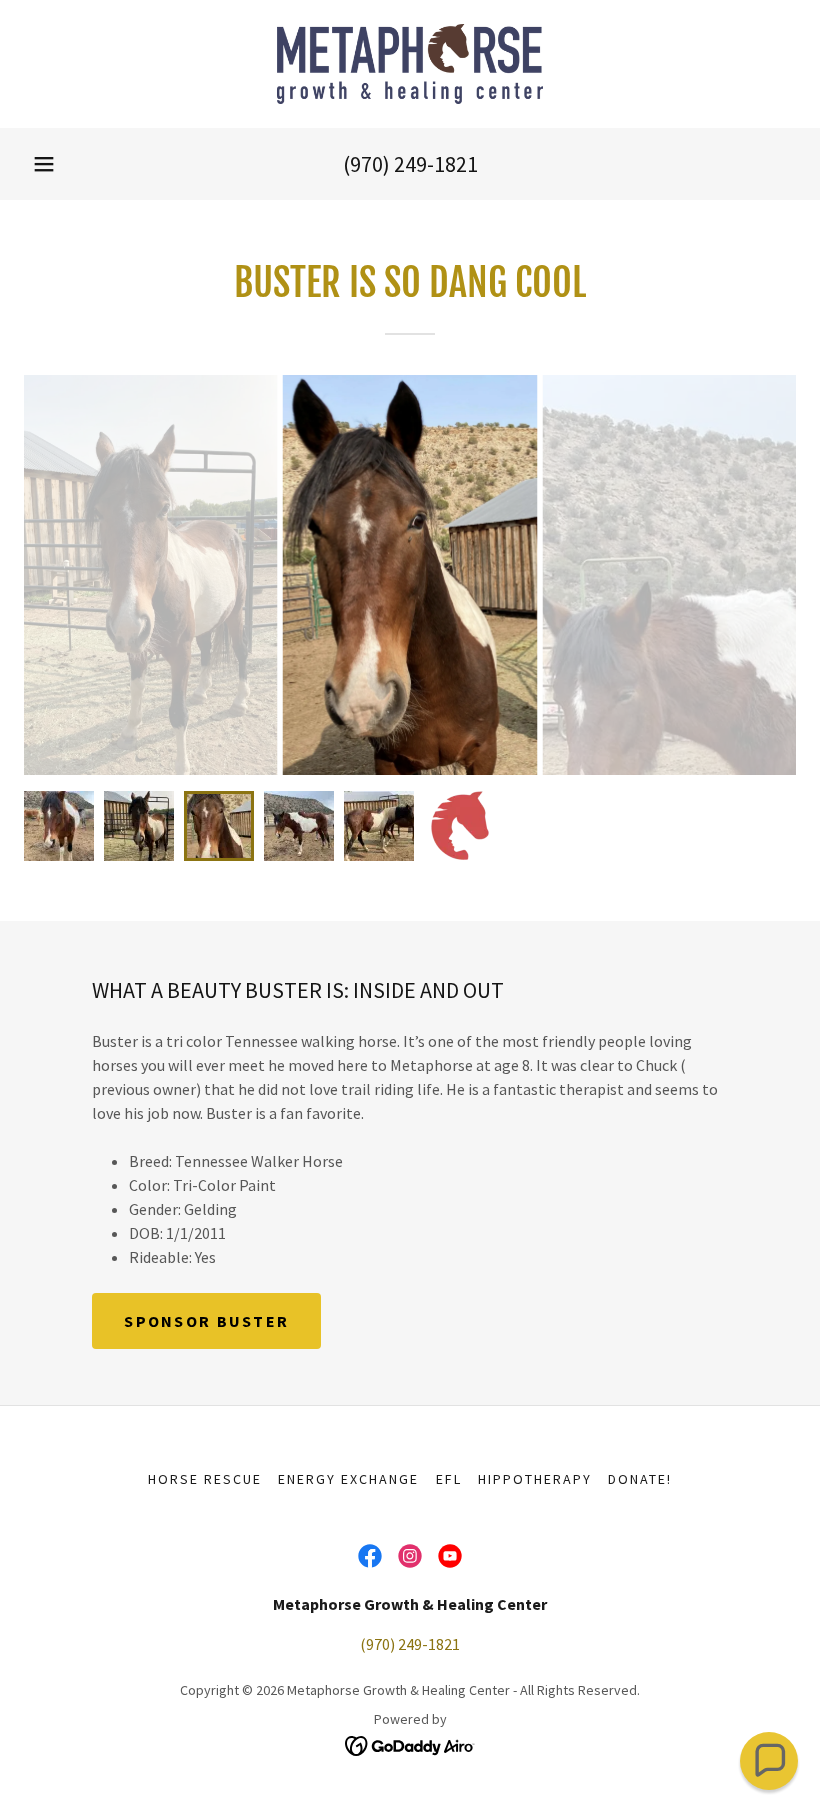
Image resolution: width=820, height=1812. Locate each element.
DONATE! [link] (640, 1479)
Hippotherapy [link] (535, 1479)
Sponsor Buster (206, 1321)
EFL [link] (449, 1479)
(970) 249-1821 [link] (410, 164)
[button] (44, 164)
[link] (410, 64)
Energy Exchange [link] (348, 1479)
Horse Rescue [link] (205, 1479)
